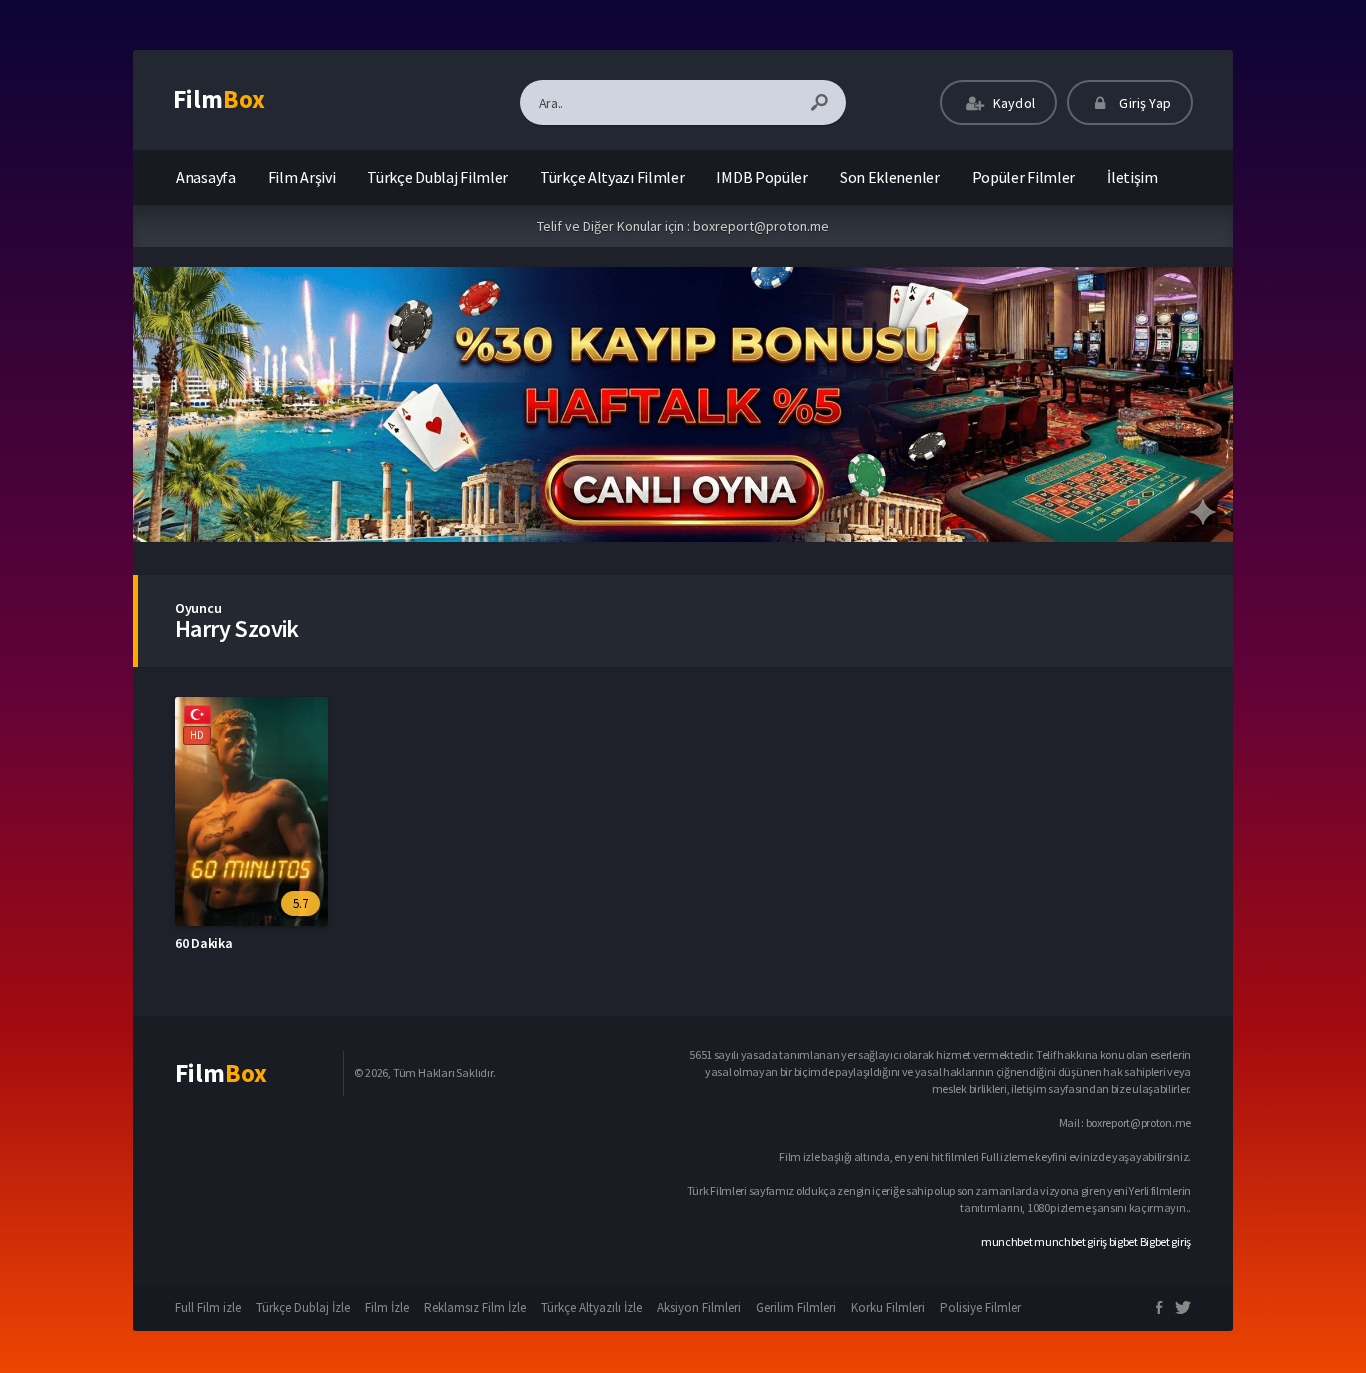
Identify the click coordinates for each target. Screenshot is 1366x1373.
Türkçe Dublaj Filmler (437, 177)
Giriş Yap (1143, 103)
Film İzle (387, 1307)
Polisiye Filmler (980, 1307)
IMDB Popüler (761, 177)
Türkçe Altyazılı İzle (591, 1307)
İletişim (1132, 177)
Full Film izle (208, 1307)
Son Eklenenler (890, 177)
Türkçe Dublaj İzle (303, 1307)
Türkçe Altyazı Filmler (612, 177)
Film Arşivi (302, 177)
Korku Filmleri (888, 1307)
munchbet (1007, 1241)
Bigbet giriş (1165, 1241)
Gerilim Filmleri (796, 1307)
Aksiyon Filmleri (699, 1307)
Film (219, 99)
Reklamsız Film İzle (475, 1307)
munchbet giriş (1070, 1241)
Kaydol (1012, 103)
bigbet (1123, 1241)
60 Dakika (203, 943)
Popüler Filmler (1024, 177)
